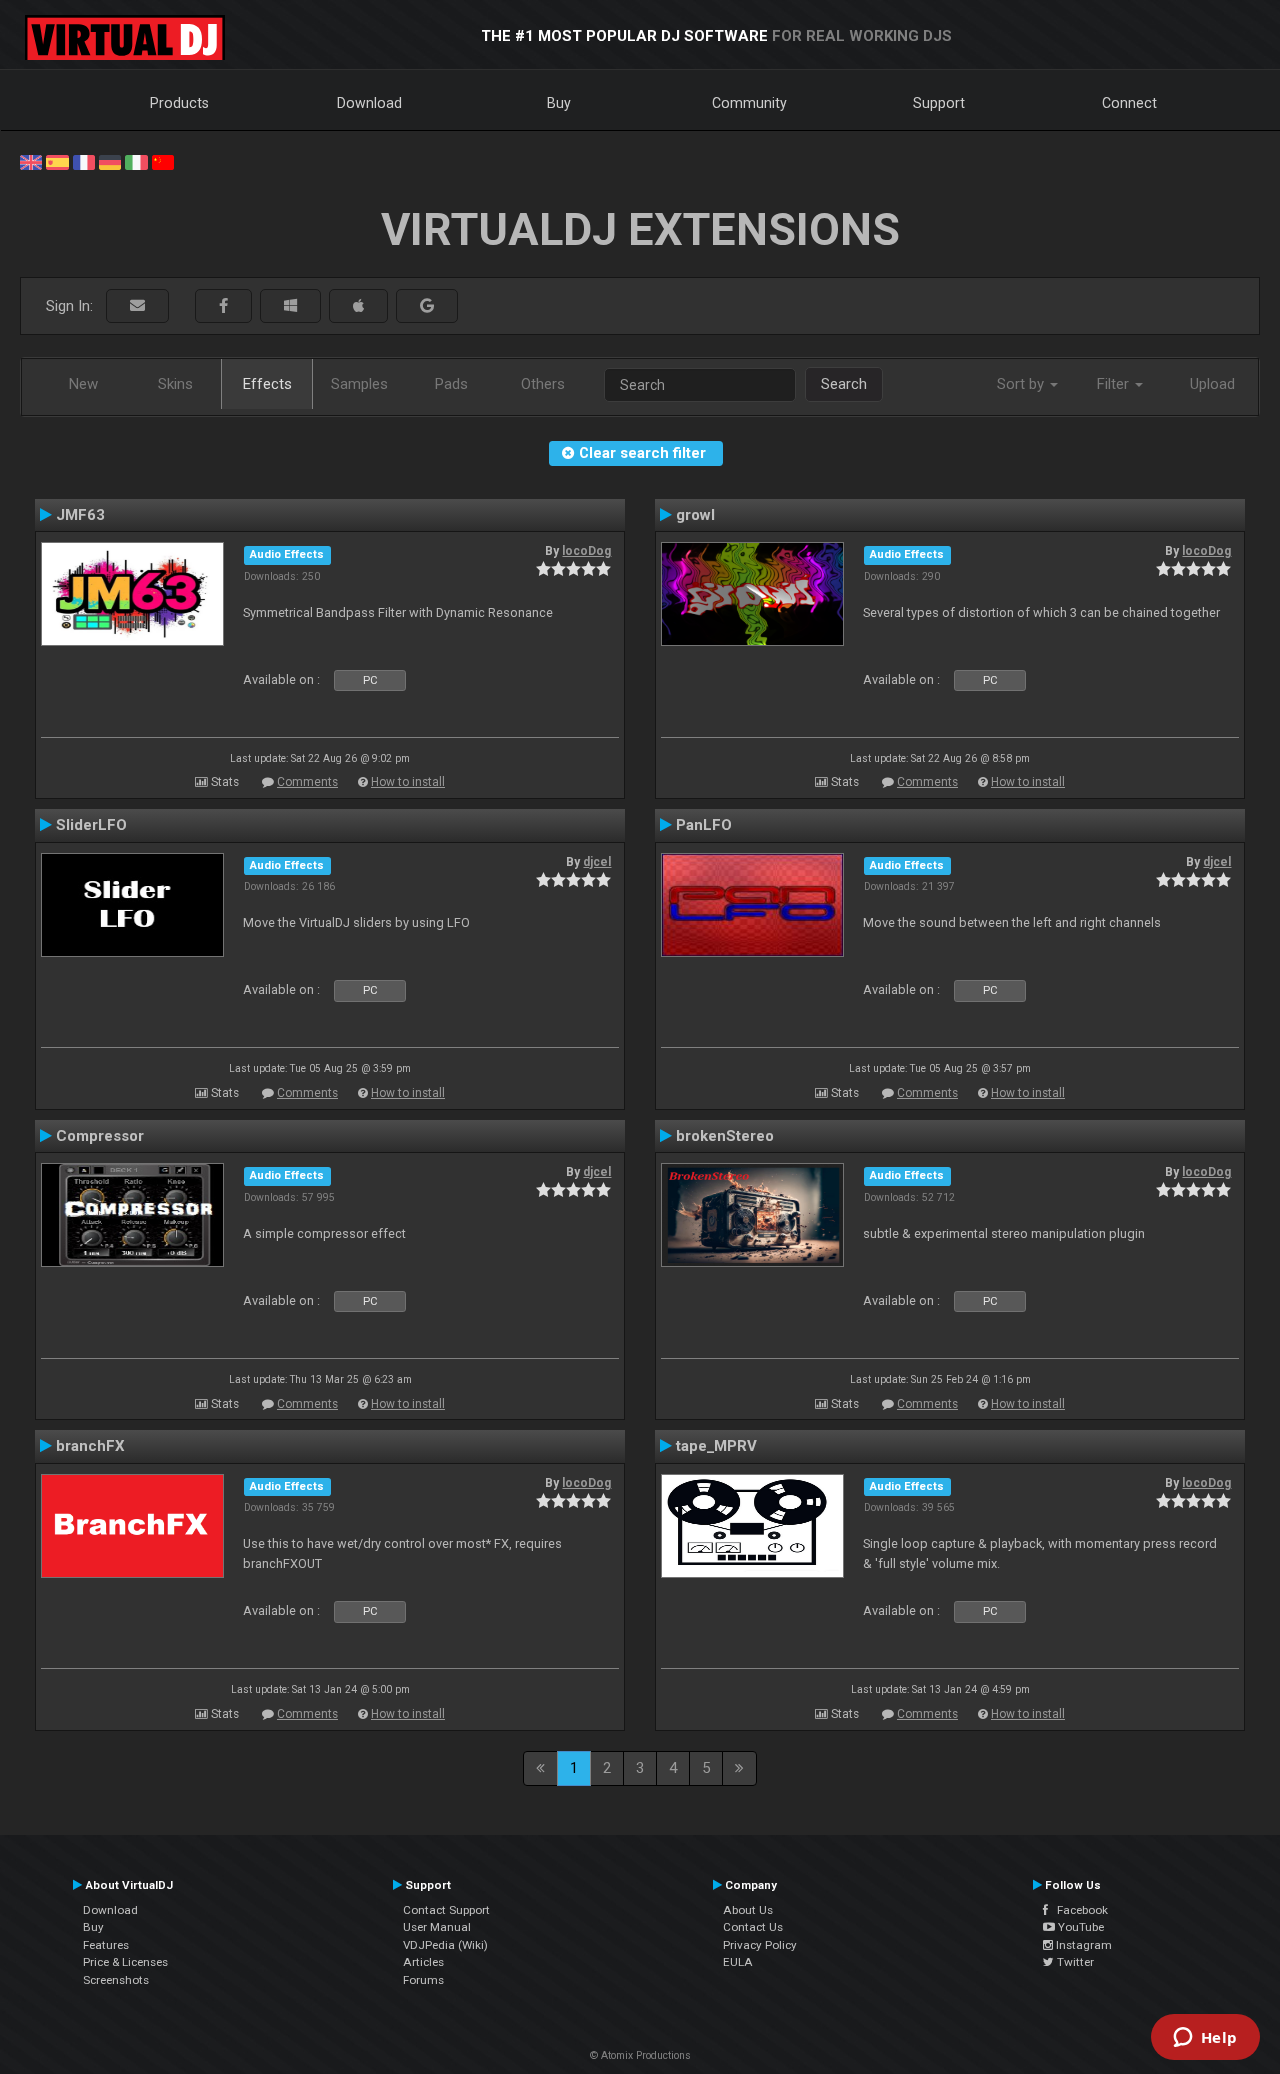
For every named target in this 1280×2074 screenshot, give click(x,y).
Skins (175, 384)
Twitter (1074, 1962)
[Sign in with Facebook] (223, 306)
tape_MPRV (716, 1446)
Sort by (1022, 384)
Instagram (1082, 1945)
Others (543, 384)
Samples (359, 384)
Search (844, 384)
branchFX (90, 1446)
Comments (307, 782)
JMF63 (80, 515)
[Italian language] (136, 161)
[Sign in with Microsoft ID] (290, 306)
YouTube (1079, 1927)
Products (179, 103)
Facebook (1078, 1910)
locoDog (586, 551)
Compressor (100, 1136)
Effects (267, 384)
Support (939, 103)
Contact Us (753, 1927)
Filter (1115, 384)
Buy (559, 103)
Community (749, 103)
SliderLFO (91, 825)
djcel (597, 862)
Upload (1212, 384)
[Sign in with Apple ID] (358, 306)
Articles (423, 1962)
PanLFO (704, 825)
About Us (748, 1910)
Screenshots (116, 1980)
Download (369, 103)
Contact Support (446, 1910)
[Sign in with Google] (427, 306)
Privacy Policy (760, 1945)
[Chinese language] (163, 161)
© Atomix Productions (640, 2055)
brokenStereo (725, 1136)
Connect (1129, 103)
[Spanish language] (57, 161)
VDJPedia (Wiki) (445, 1945)
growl (695, 515)
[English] (31, 161)
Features (106, 1945)
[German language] (110, 161)
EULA (738, 1962)
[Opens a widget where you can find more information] (1205, 2039)
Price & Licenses (125, 1962)
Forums (423, 1980)
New (83, 384)
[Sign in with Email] (137, 306)
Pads (451, 384)
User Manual (437, 1927)
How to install (408, 782)
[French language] (84, 161)
